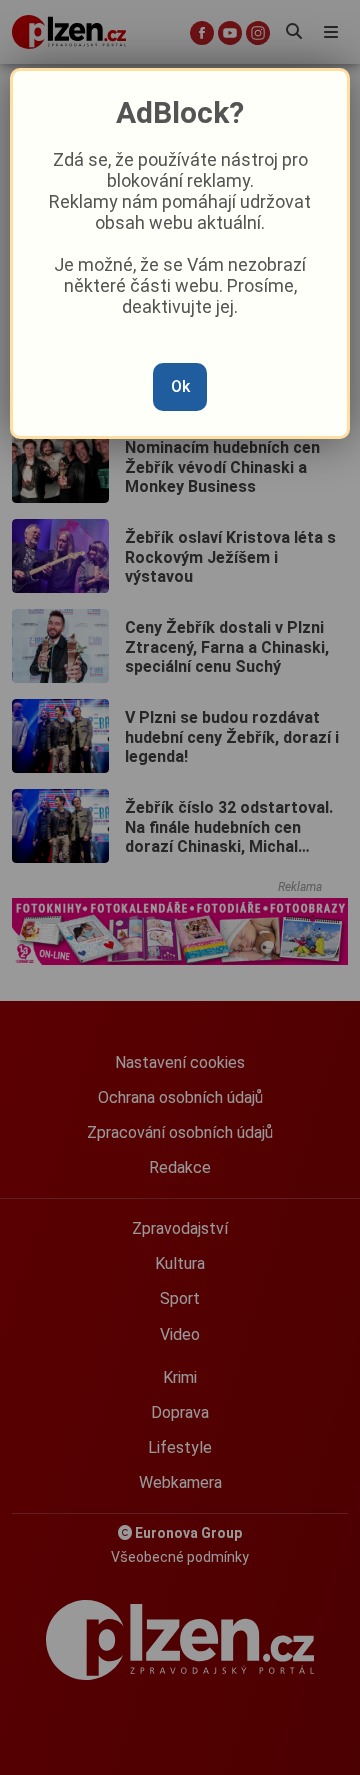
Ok (180, 386)
